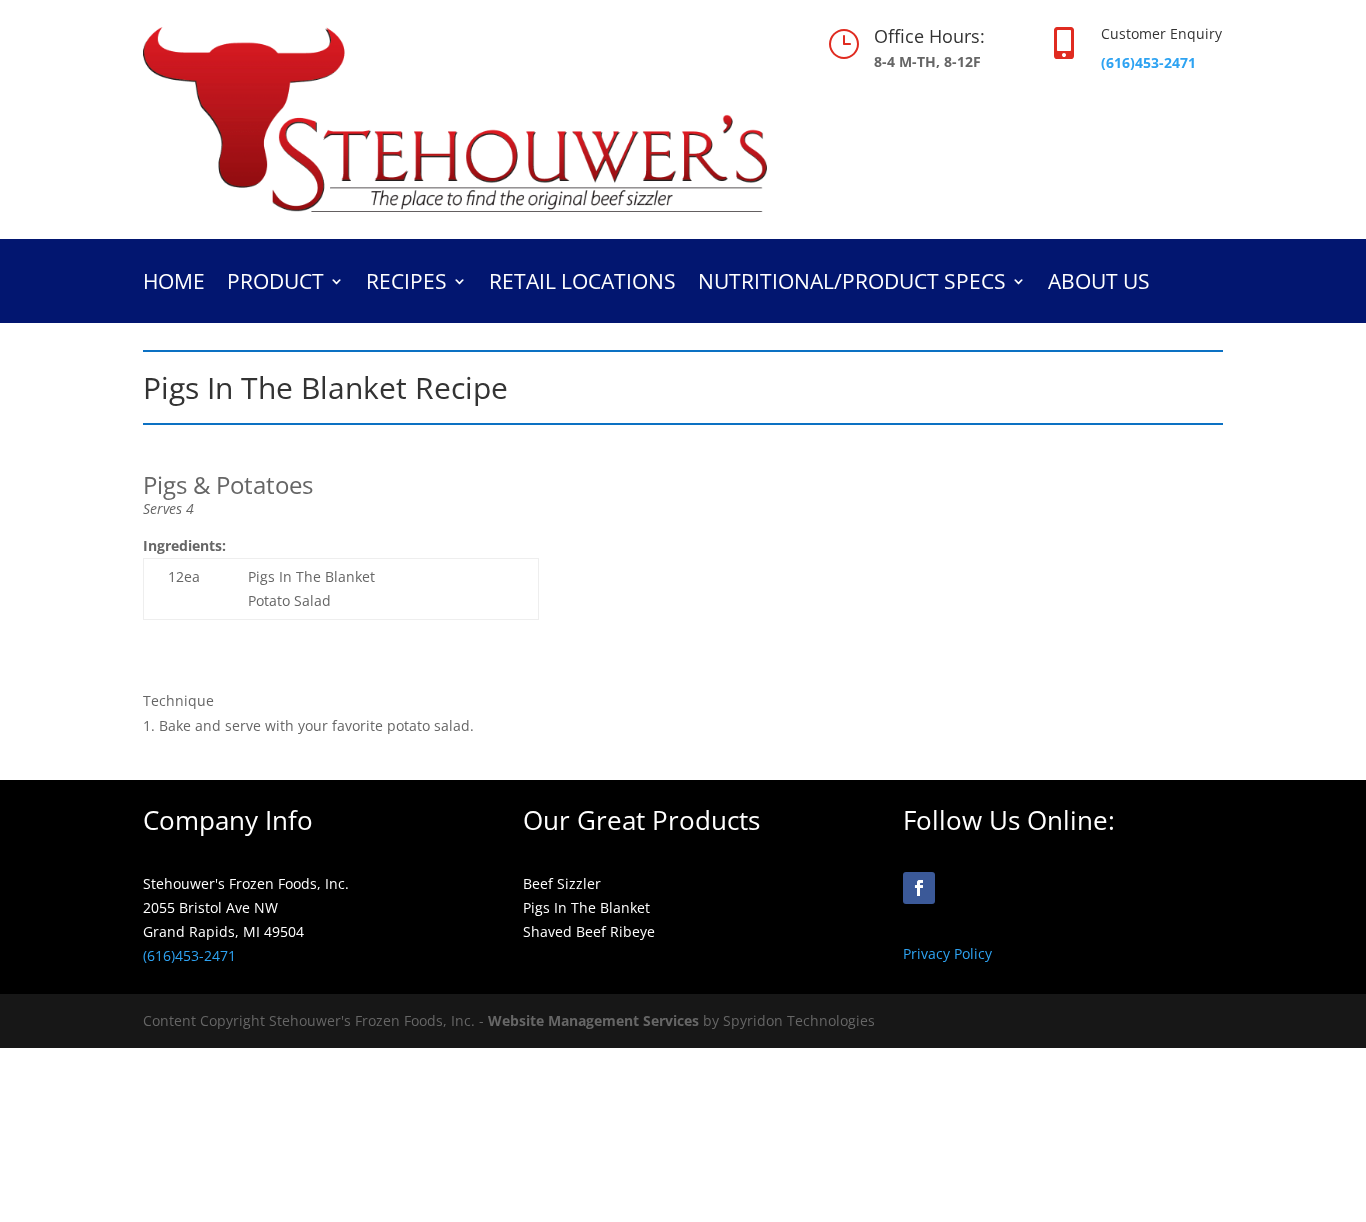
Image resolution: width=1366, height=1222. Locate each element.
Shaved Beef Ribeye (589, 931)
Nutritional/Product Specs (852, 284)
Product (275, 284)
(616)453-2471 (1148, 62)
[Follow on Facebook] (919, 888)
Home (174, 284)
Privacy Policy (947, 953)
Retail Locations (582, 284)
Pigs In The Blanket (586, 907)
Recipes (406, 284)
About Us (1099, 284)
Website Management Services (593, 1020)
